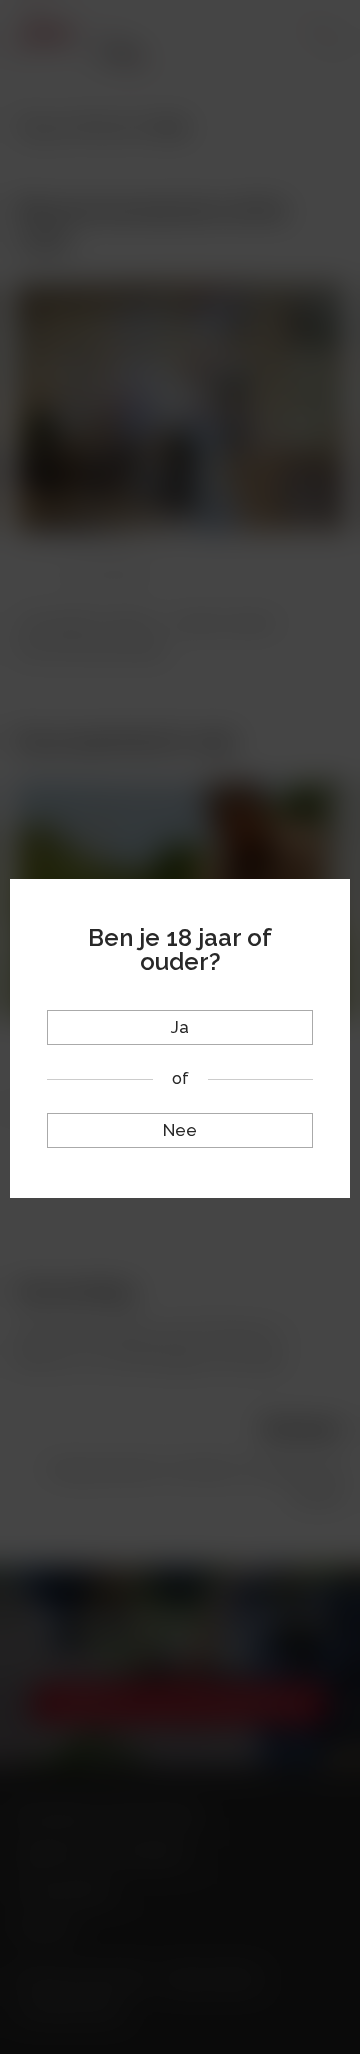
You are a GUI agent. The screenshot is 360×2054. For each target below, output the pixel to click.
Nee (180, 1130)
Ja (180, 1027)
